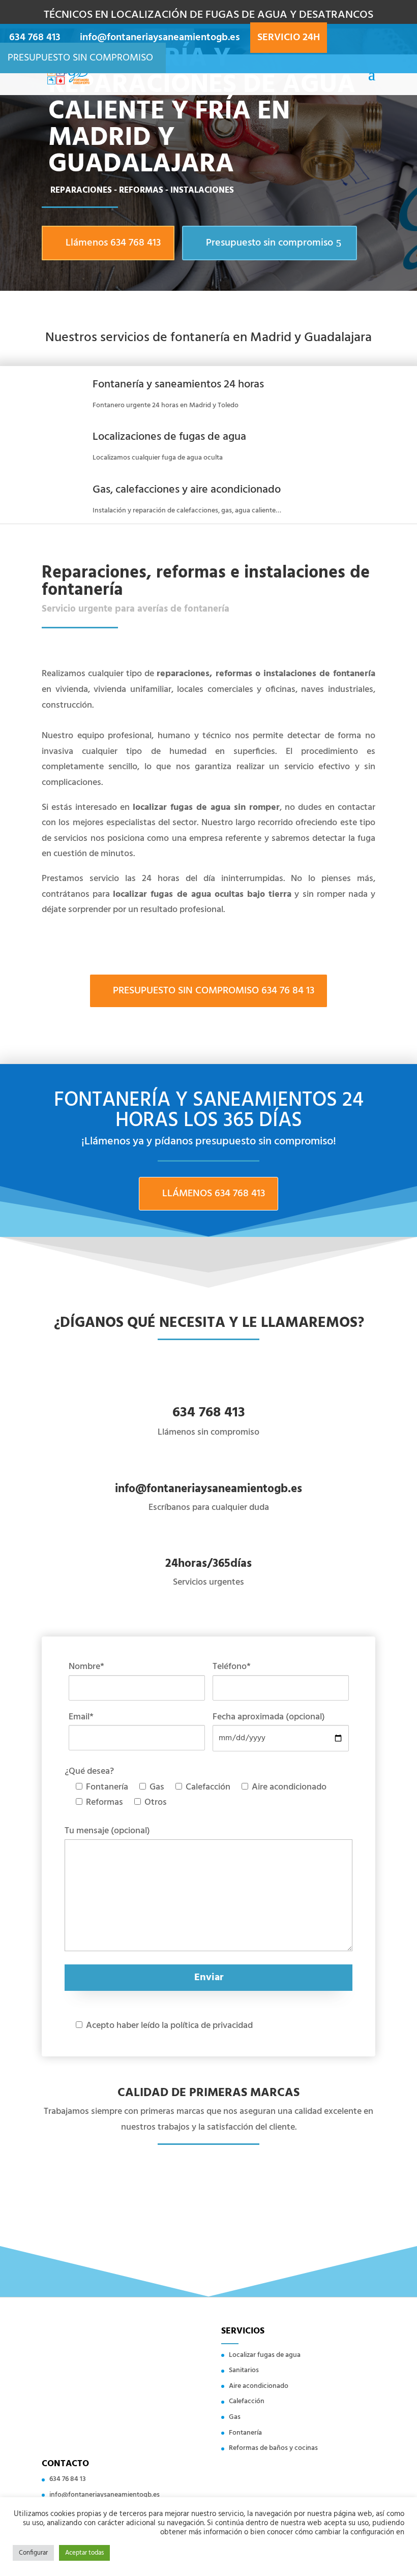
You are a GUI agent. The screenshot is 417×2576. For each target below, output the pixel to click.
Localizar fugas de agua (265, 2355)
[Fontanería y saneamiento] (68, 75)
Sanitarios (244, 2370)
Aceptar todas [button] (84, 2553)
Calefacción (247, 2401)
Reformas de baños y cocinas (273, 2448)
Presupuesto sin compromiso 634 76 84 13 (214, 991)
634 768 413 (35, 38)
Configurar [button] (33, 2553)
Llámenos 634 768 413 (113, 243)
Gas (235, 2417)
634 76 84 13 (68, 2479)
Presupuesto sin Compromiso (80, 58)
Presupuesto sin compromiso (270, 243)
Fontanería (245, 2433)
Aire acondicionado (259, 2386)
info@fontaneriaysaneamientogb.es (105, 2495)
